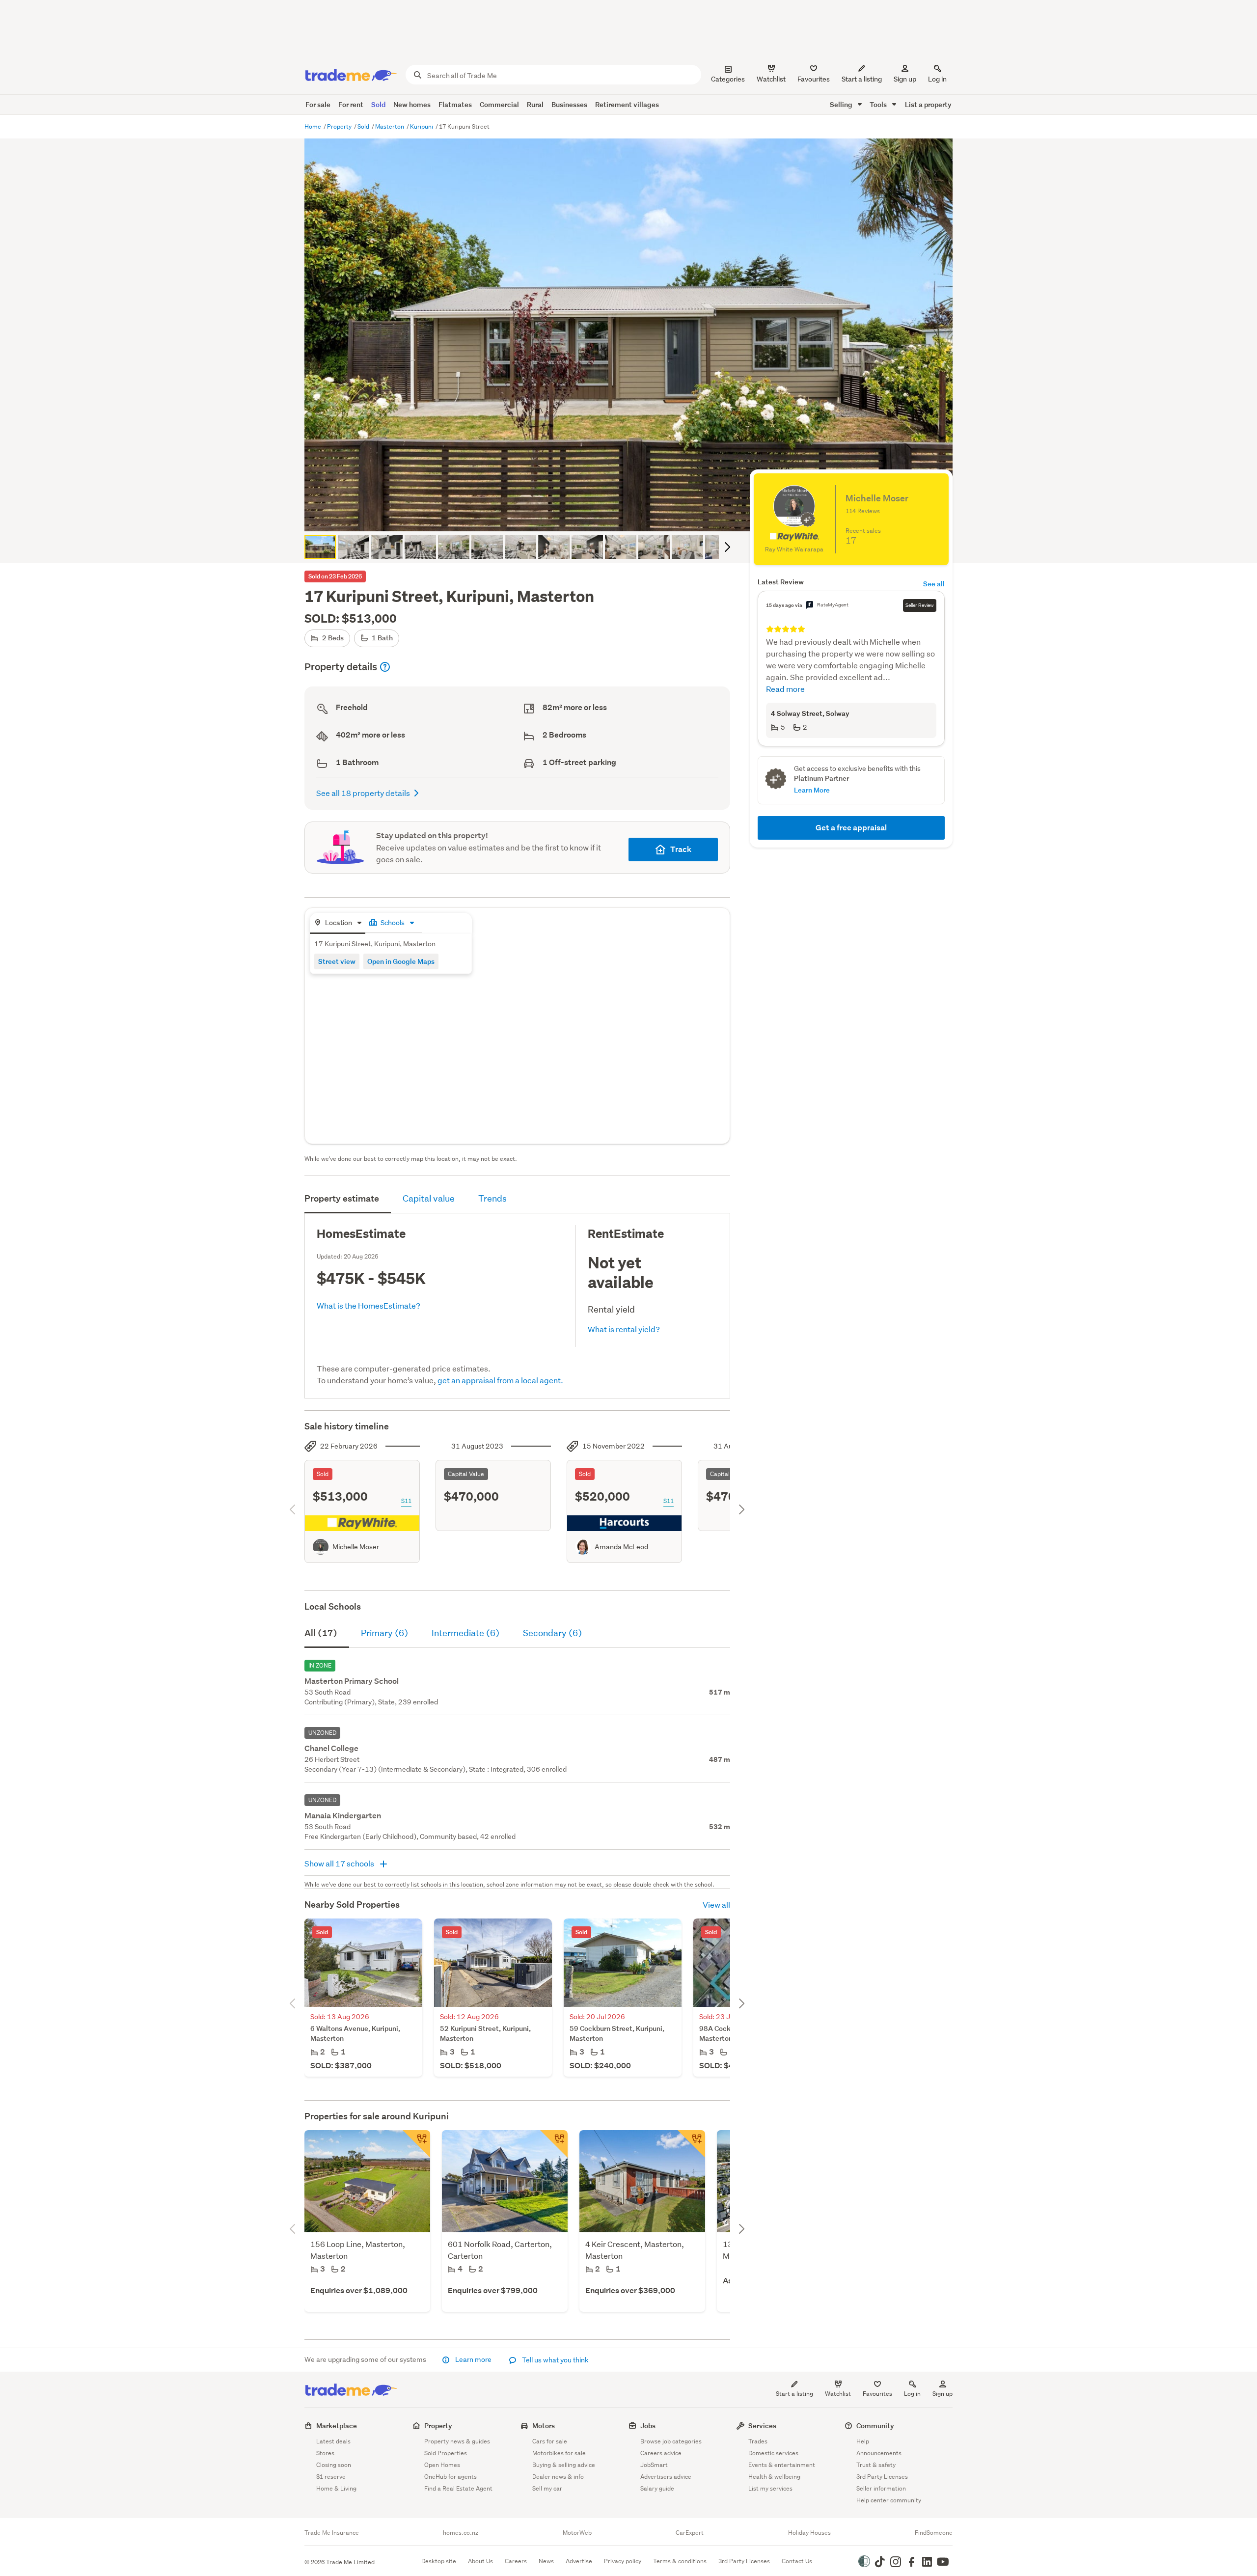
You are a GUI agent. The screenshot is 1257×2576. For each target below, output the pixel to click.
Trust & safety (876, 2465)
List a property (928, 104)
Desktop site (439, 2561)
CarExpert (690, 2533)
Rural (535, 104)
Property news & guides (457, 2441)
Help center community (889, 2500)
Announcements (879, 2453)
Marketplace (337, 2425)
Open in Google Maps (401, 961)
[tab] (338, 923)
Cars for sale (550, 2441)
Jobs (648, 2425)
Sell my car (547, 2488)
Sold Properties (446, 2453)
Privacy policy (623, 2561)
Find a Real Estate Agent (458, 2488)
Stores (325, 2453)
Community (875, 2425)
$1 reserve (331, 2477)
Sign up (905, 79)
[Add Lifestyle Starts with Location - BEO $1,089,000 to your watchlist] (416, 2144)
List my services (770, 2488)
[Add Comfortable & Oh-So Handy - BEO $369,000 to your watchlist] (691, 2144)
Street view (337, 961)
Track (681, 849)
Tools (879, 104)
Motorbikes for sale (559, 2453)
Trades (758, 2441)
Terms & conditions (680, 2561)
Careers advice (661, 2453)
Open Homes (442, 2465)
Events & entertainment (782, 2465)
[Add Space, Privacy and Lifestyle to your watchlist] (554, 2144)
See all (934, 584)
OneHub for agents (451, 2477)
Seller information (881, 2488)
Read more (785, 689)
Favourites (877, 2394)
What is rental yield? (624, 1329)
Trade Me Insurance (332, 2533)
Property (340, 126)
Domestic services (773, 2453)
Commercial (499, 104)
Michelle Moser (356, 1547)
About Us (480, 2561)
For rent (351, 104)
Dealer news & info (558, 2477)
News (546, 2561)
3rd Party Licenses (882, 2477)
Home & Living (336, 2488)
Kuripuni (422, 126)
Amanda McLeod (621, 1547)
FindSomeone (934, 2533)
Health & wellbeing (774, 2477)
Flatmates (455, 104)
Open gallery (634, 516)
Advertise (579, 2561)
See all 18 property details (363, 793)
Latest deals (333, 2441)
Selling (842, 104)
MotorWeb (577, 2533)
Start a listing (794, 2394)
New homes (412, 104)
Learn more (473, 2359)
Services (762, 2425)
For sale (318, 104)
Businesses (569, 104)
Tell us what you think (555, 2360)
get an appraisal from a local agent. (500, 1380)
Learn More (812, 790)
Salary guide (657, 2488)
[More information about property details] (385, 667)
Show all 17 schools (340, 1863)
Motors (544, 2425)
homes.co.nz (461, 2533)
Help (863, 2441)
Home (314, 126)
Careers (516, 2561)
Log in (937, 79)
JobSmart (654, 2465)
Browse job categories (671, 2441)
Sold (378, 104)
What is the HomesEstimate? (369, 1305)
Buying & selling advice (564, 2465)
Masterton (390, 126)
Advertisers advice (666, 2477)
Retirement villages (627, 104)
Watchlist (838, 2394)
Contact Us (797, 2561)
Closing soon (334, 2465)
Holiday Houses (809, 2533)
